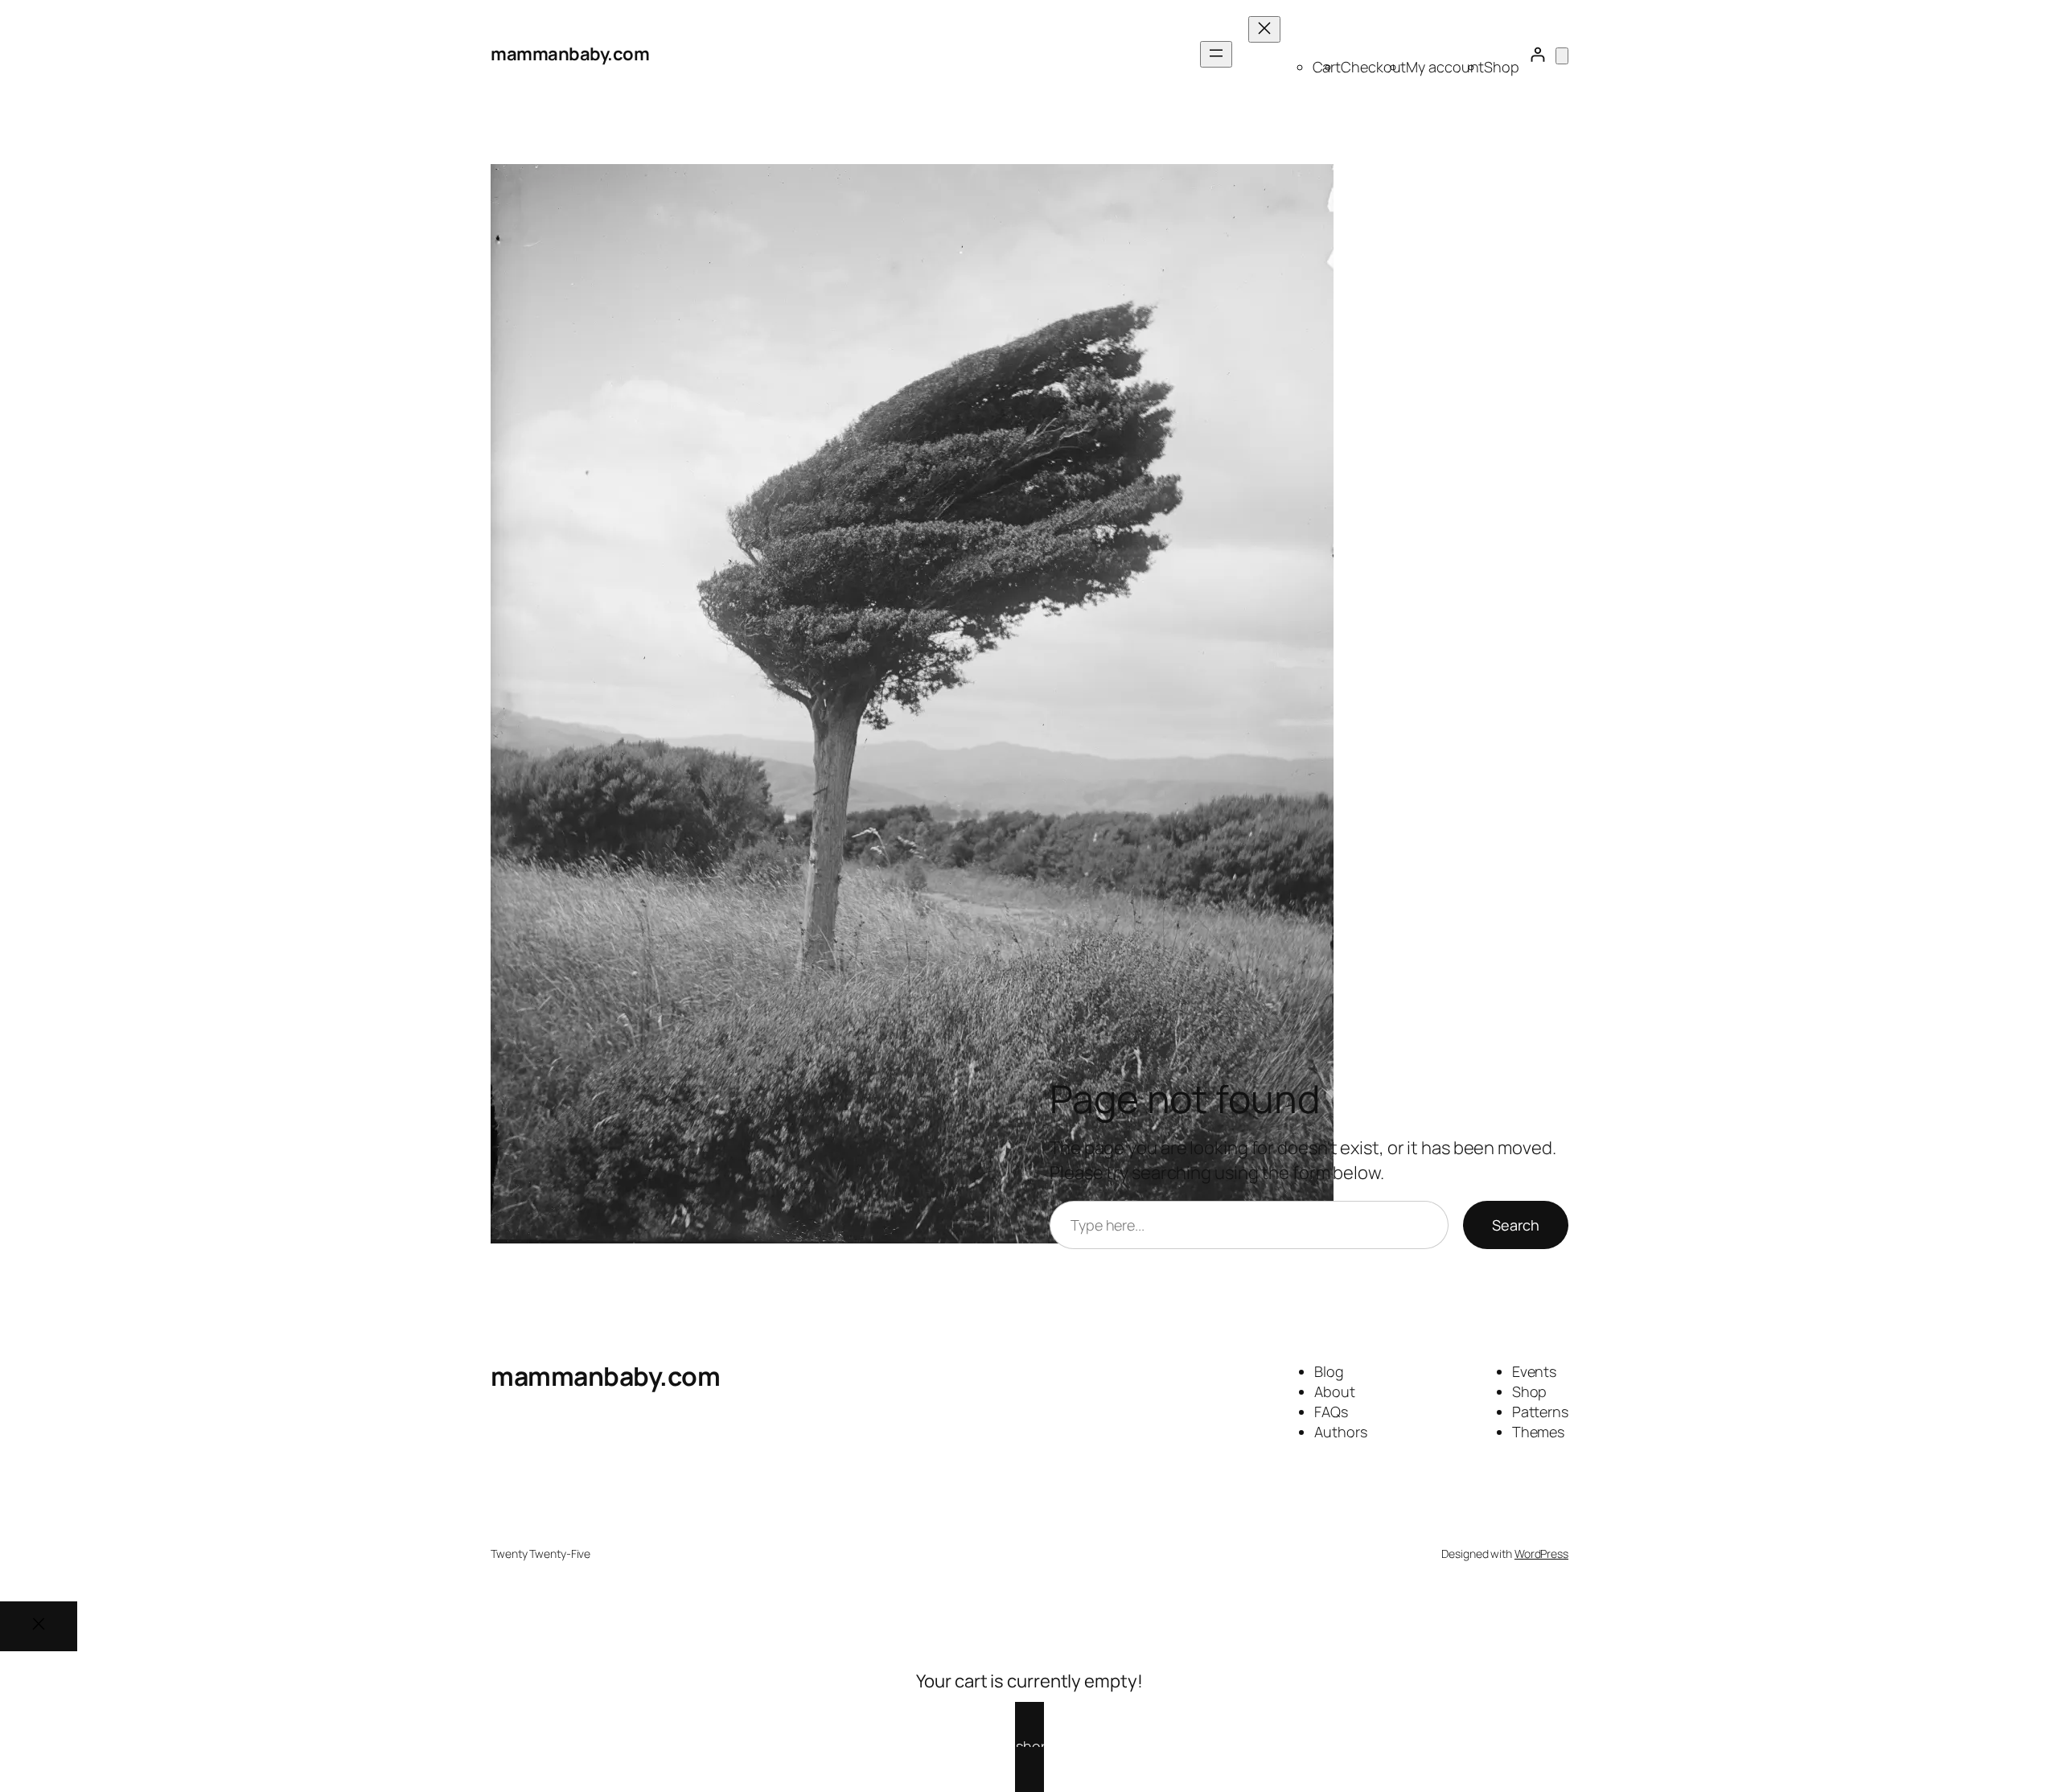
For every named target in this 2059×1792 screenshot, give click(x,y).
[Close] (39, 1626)
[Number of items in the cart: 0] (1562, 56)
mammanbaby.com (570, 54)
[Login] (1537, 54)
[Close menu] (1264, 29)
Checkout (1373, 67)
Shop (1502, 67)
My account (1445, 67)
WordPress (1541, 1554)
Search (1516, 1225)
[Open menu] (1216, 54)
